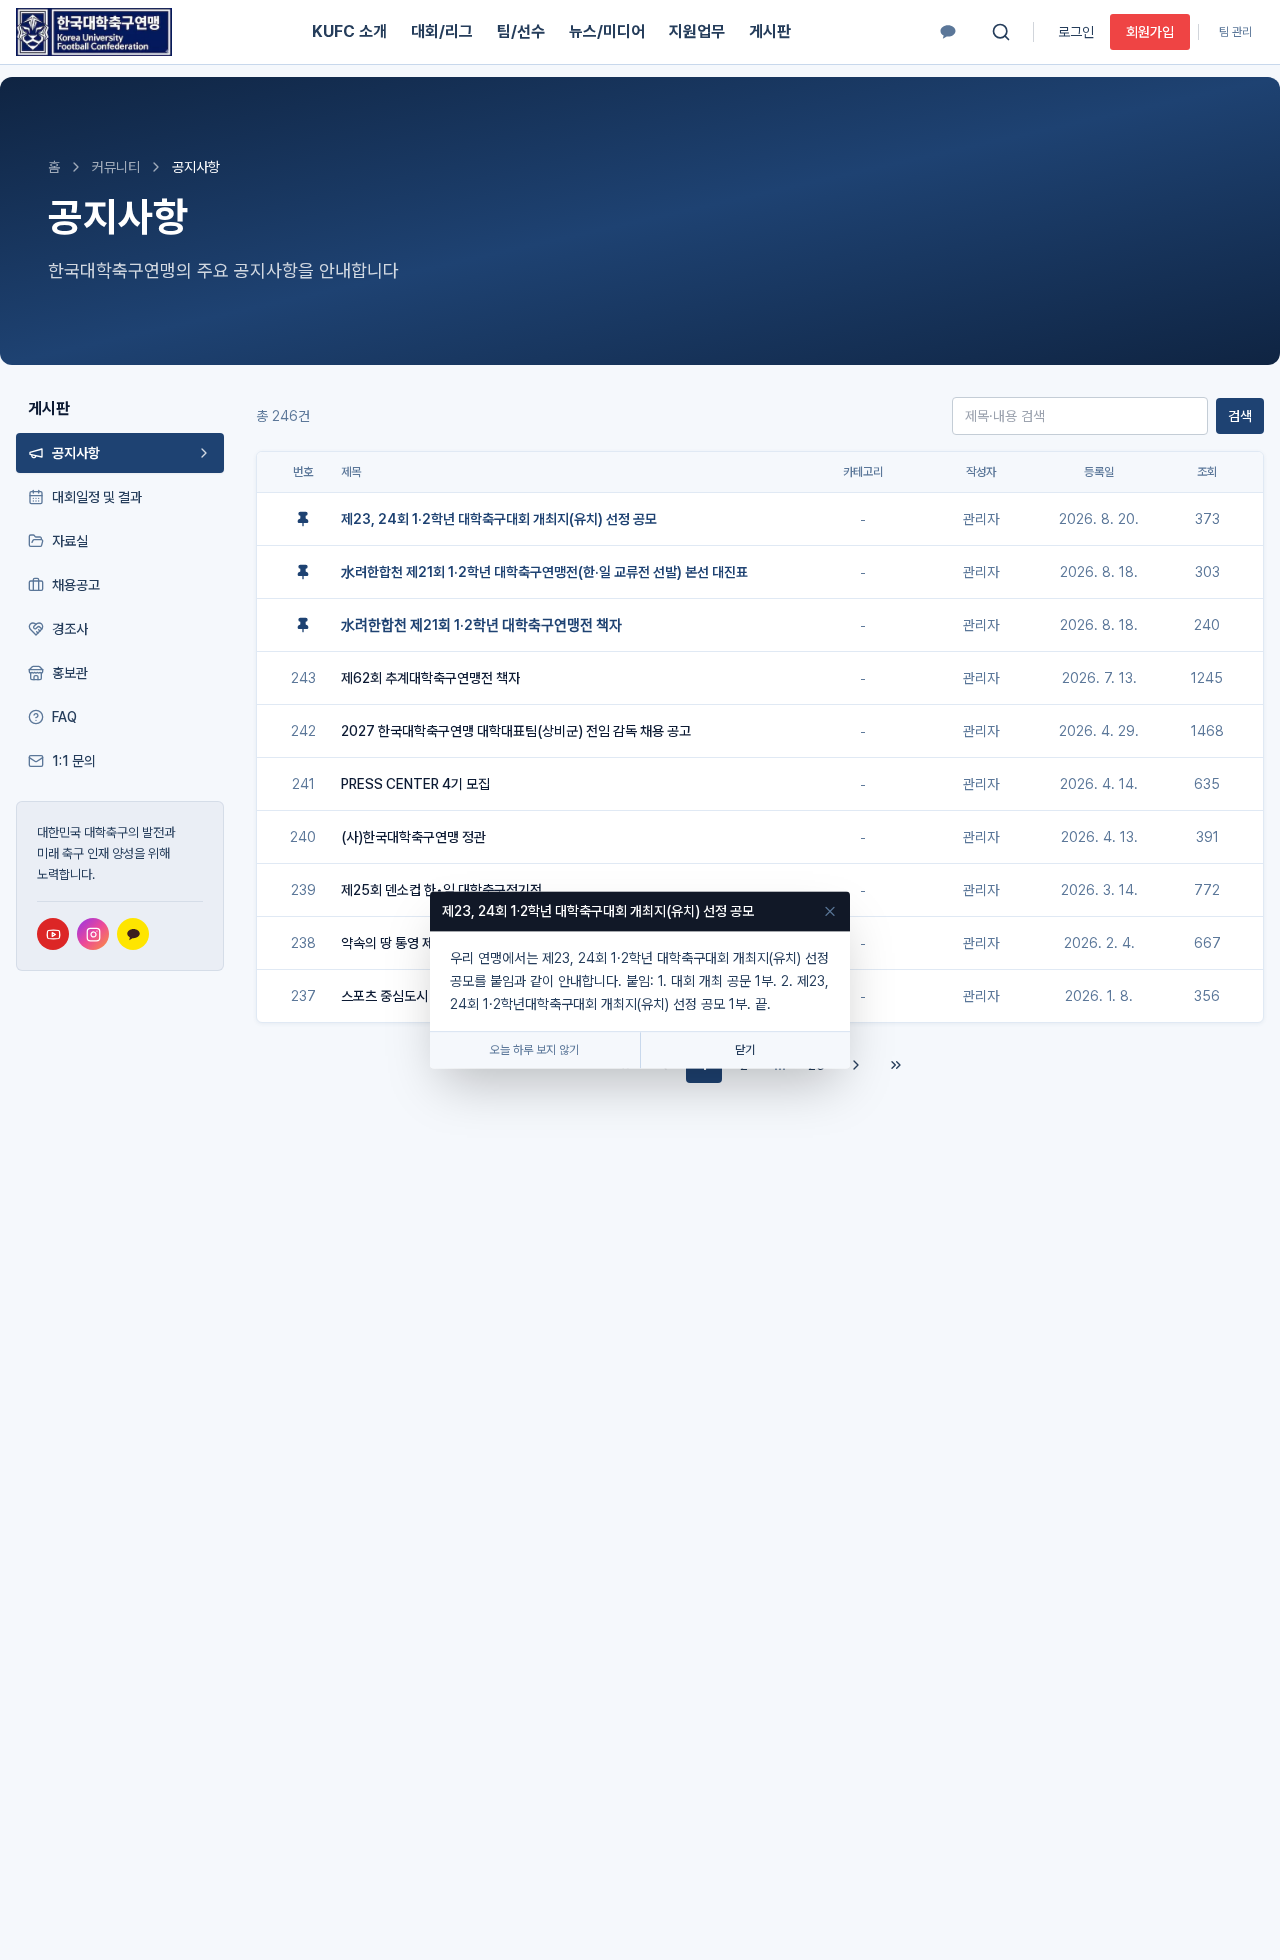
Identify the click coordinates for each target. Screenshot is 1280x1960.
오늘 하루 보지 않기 (534, 1051)
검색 (1240, 416)
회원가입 (1150, 32)
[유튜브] (53, 934)
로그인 (1076, 32)
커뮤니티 (116, 167)
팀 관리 (1235, 32)
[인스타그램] (93, 934)
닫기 (745, 1051)
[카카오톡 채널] (948, 32)
